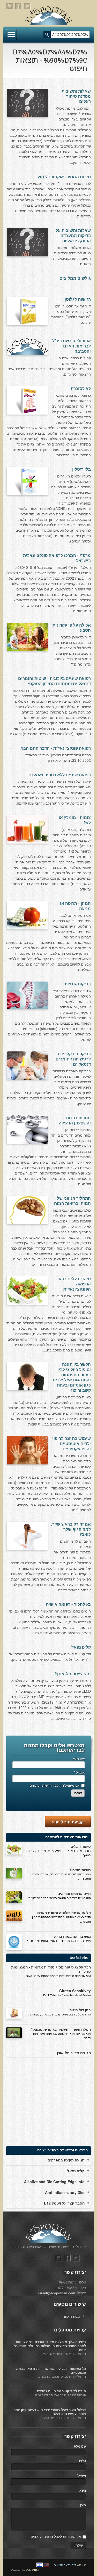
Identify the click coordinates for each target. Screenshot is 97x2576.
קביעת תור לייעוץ (68, 1822)
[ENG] (46, 2565)
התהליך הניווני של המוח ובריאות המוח (72, 1201)
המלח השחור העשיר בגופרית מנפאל (61, 2029)
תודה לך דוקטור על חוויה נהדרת (61, 2391)
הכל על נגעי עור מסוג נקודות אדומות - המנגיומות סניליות (51, 1969)
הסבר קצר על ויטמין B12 (64, 2203)
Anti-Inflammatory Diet (65, 2192)
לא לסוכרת (81, 389)
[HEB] (40, 2565)
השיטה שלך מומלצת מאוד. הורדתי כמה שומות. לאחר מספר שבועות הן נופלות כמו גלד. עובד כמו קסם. (49, 2346)
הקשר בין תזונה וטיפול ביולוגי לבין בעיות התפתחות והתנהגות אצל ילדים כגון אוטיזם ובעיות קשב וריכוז (72, 1378)
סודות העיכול (80, 1870)
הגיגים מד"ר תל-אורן (74, 2053)
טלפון (82, 2461)
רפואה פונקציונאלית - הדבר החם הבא (56, 748)
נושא (83, 2490)
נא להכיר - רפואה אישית (68, 1605)
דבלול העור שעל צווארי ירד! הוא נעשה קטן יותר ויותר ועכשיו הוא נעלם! (50, 2412)
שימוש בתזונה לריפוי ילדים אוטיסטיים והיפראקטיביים (72, 1444)
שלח (78, 1793)
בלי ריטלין (81, 469)
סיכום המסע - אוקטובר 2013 (64, 177)
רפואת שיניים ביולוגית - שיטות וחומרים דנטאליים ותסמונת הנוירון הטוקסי (54, 681)
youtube (10, 6)
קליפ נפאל (81, 1647)
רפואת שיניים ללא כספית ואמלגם (60, 775)
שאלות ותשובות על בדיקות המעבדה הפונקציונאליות (73, 236)
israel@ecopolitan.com (57, 2293)
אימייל (79, 1772)
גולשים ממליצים (75, 278)
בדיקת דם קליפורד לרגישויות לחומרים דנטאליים (73, 1059)
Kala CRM (32, 2570)
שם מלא (79, 1759)
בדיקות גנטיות (78, 984)
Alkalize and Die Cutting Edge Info (54, 2182)
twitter (27, 6)
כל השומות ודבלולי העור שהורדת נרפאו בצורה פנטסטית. (51, 2371)
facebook (19, 6)
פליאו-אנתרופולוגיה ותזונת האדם (64, 1913)
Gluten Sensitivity (75, 1991)
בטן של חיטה (80, 2010)
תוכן (83, 2505)
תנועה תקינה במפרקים (66, 2160)
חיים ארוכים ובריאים (74, 1893)
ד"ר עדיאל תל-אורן (65, 2565)
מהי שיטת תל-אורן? (73, 1674)
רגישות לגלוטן (78, 299)
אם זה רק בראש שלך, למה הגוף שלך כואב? (71, 1529)
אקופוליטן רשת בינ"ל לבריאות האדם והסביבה (71, 346)
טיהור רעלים (81, 1846)
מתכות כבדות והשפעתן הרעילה (75, 1121)
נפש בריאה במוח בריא (72, 1936)
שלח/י (78, 2545)
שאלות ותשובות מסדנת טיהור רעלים (76, 96)
